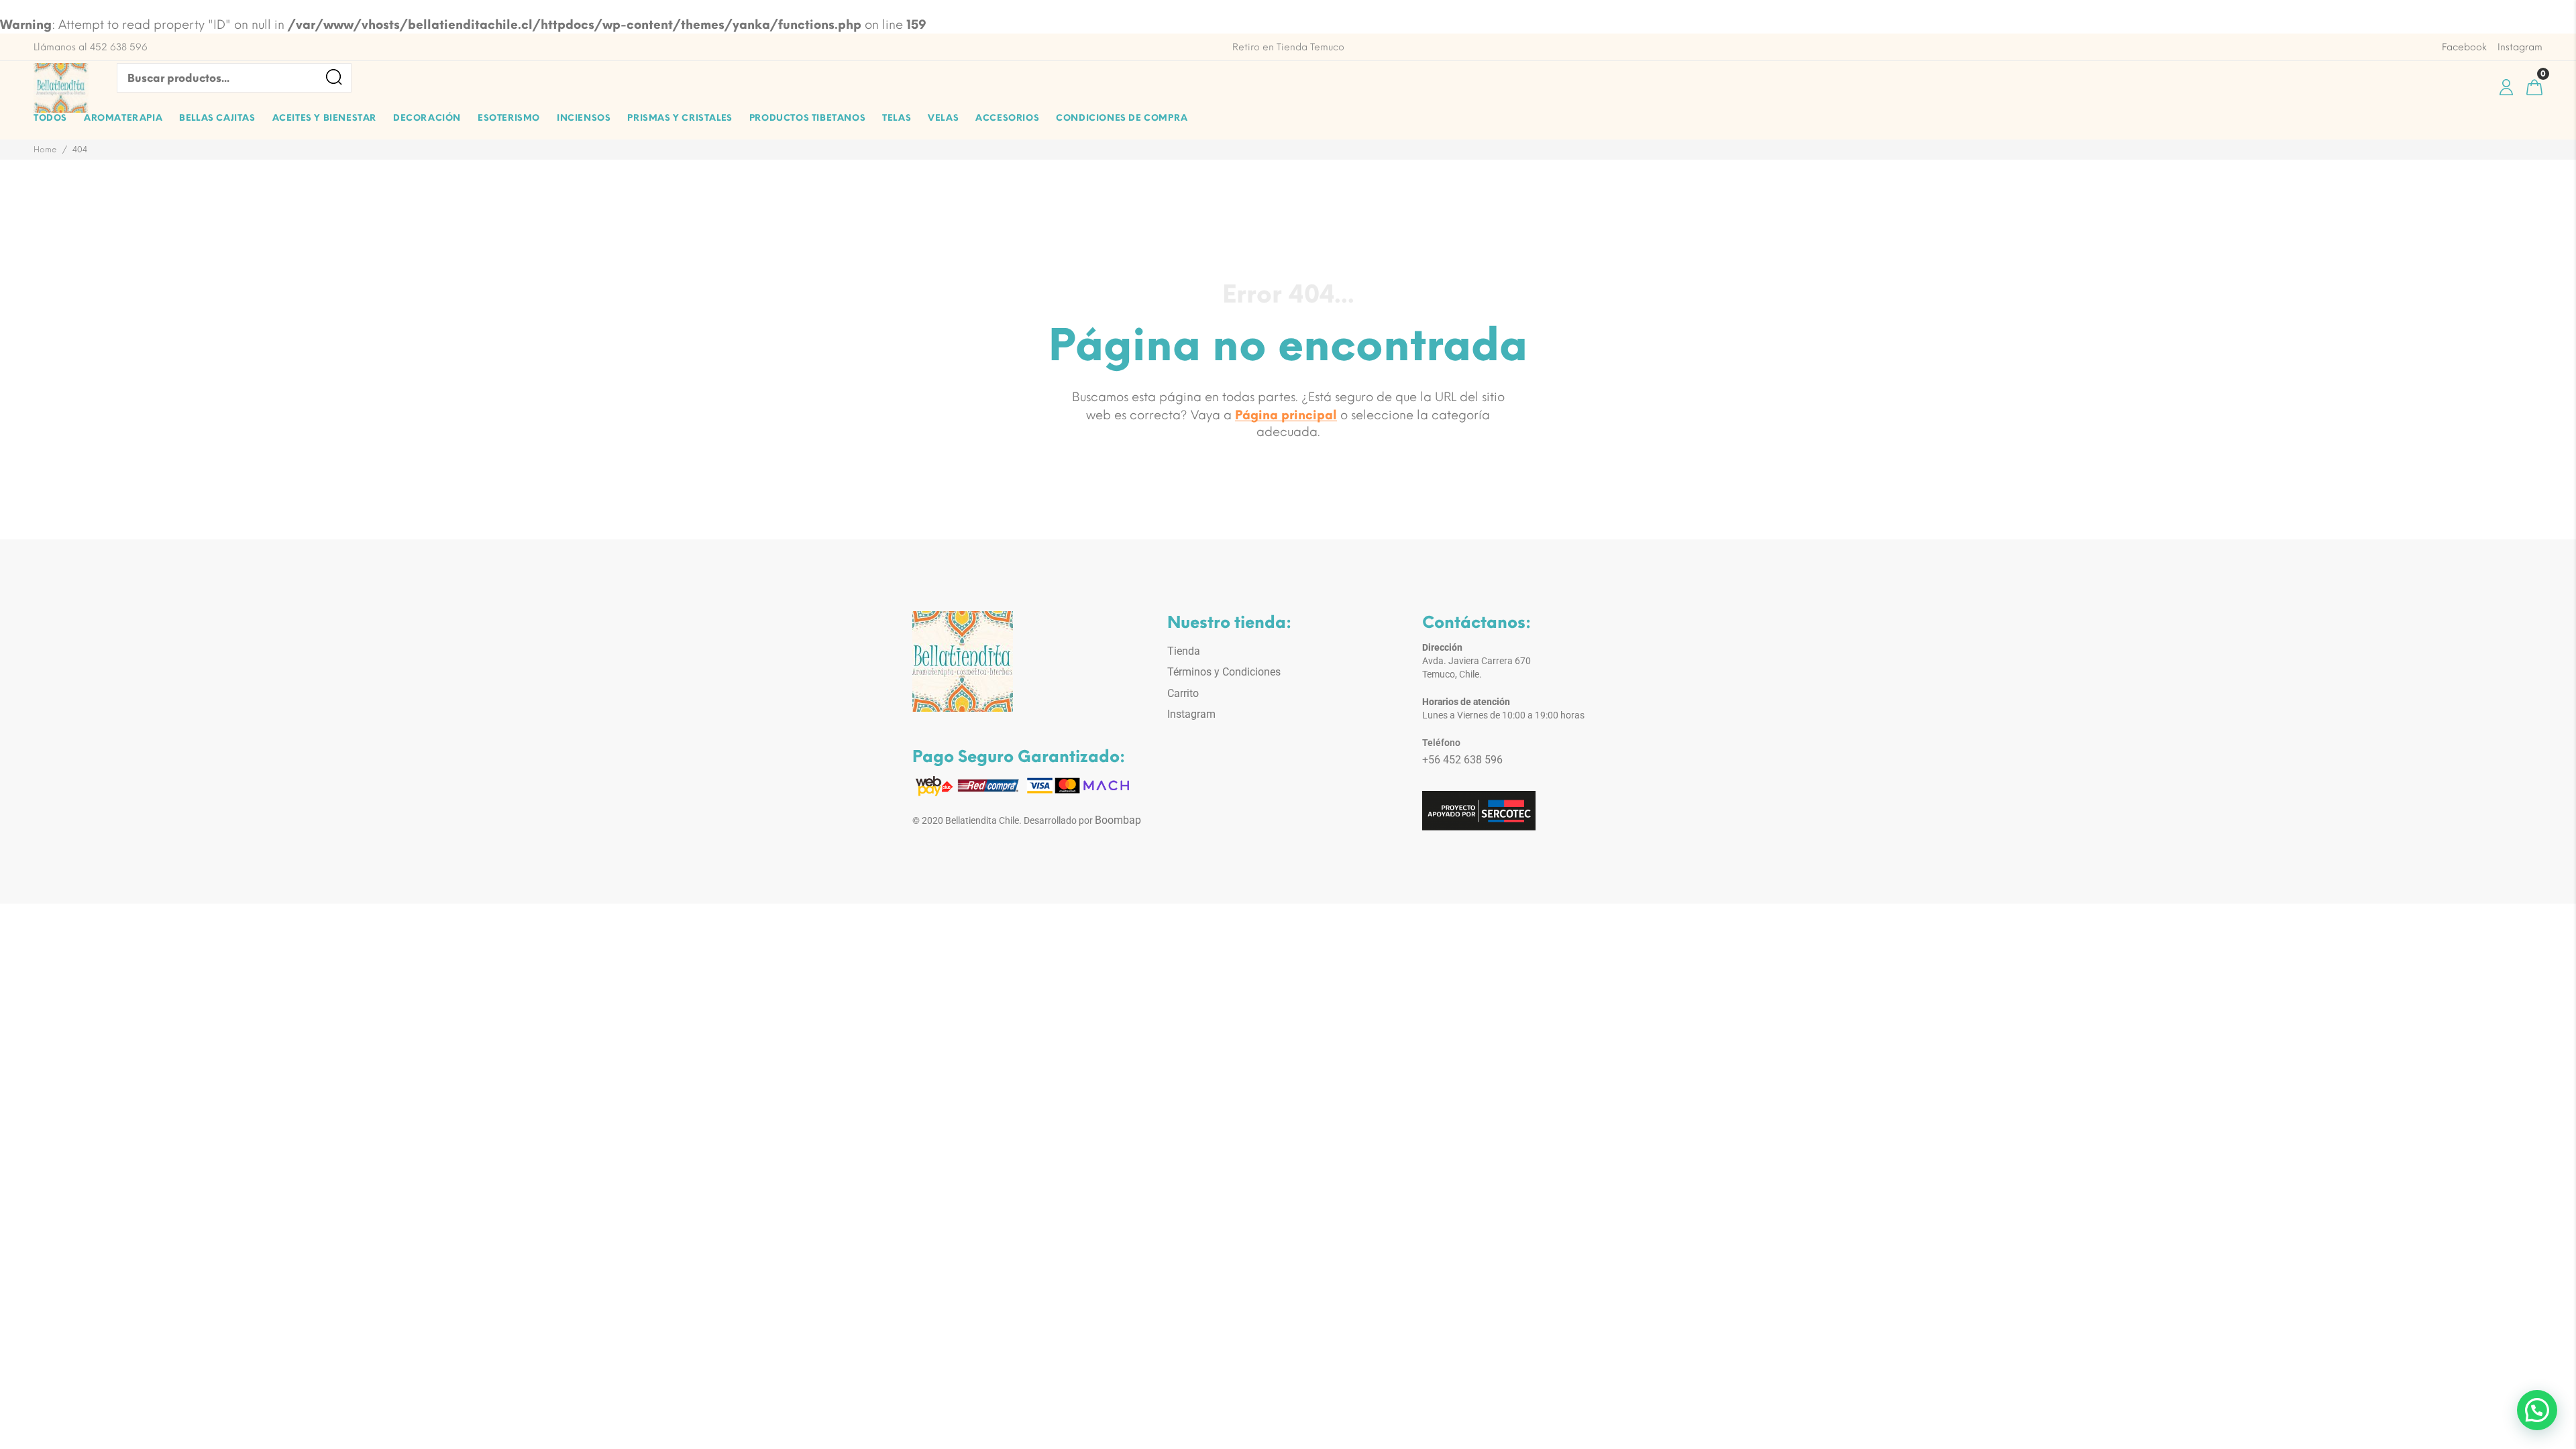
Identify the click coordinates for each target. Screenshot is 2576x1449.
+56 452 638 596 (1462, 760)
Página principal (1286, 415)
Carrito (1183, 693)
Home (45, 150)
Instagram (1191, 714)
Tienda (1184, 651)
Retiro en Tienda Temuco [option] (1288, 47)
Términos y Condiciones (1224, 672)
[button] (2537, 1410)
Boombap (1118, 820)
